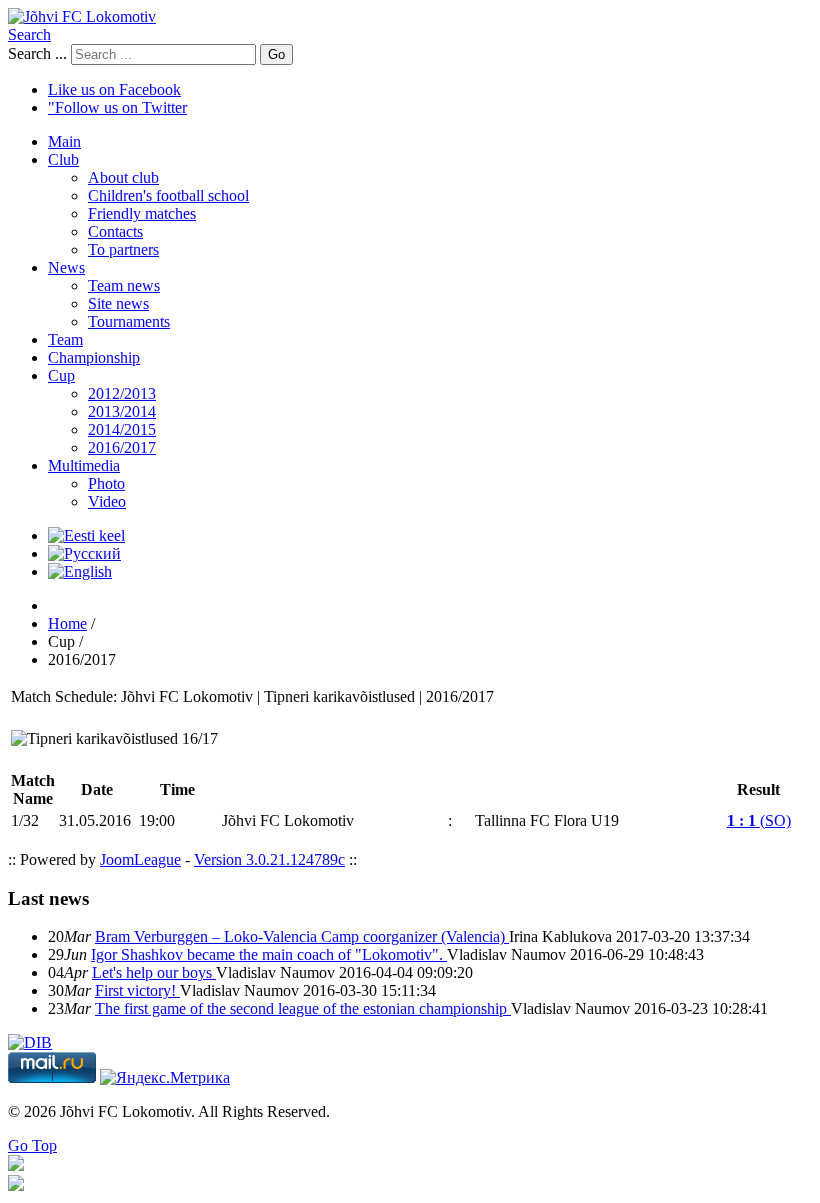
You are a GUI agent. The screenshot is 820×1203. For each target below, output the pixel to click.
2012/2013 (122, 393)
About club (123, 177)
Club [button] (63, 159)
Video (107, 501)
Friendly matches (142, 213)
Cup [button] (61, 375)
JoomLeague (140, 859)
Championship (94, 357)
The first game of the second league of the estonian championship (303, 1008)
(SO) (759, 820)
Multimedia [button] (84, 465)
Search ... (37, 53)
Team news (124, 285)
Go (276, 54)
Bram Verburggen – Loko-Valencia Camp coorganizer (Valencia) (302, 936)
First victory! (137, 990)
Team (65, 339)
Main (64, 141)
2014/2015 (122, 429)
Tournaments (129, 321)
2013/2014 (122, 411)
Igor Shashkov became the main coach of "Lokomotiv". (269, 954)
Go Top (32, 1145)
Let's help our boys (154, 972)
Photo (106, 483)
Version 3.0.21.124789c (269, 859)
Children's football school (168, 195)
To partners (123, 249)
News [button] (66, 267)
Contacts (115, 231)
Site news (118, 303)
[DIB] (30, 1042)
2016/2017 (122, 447)
